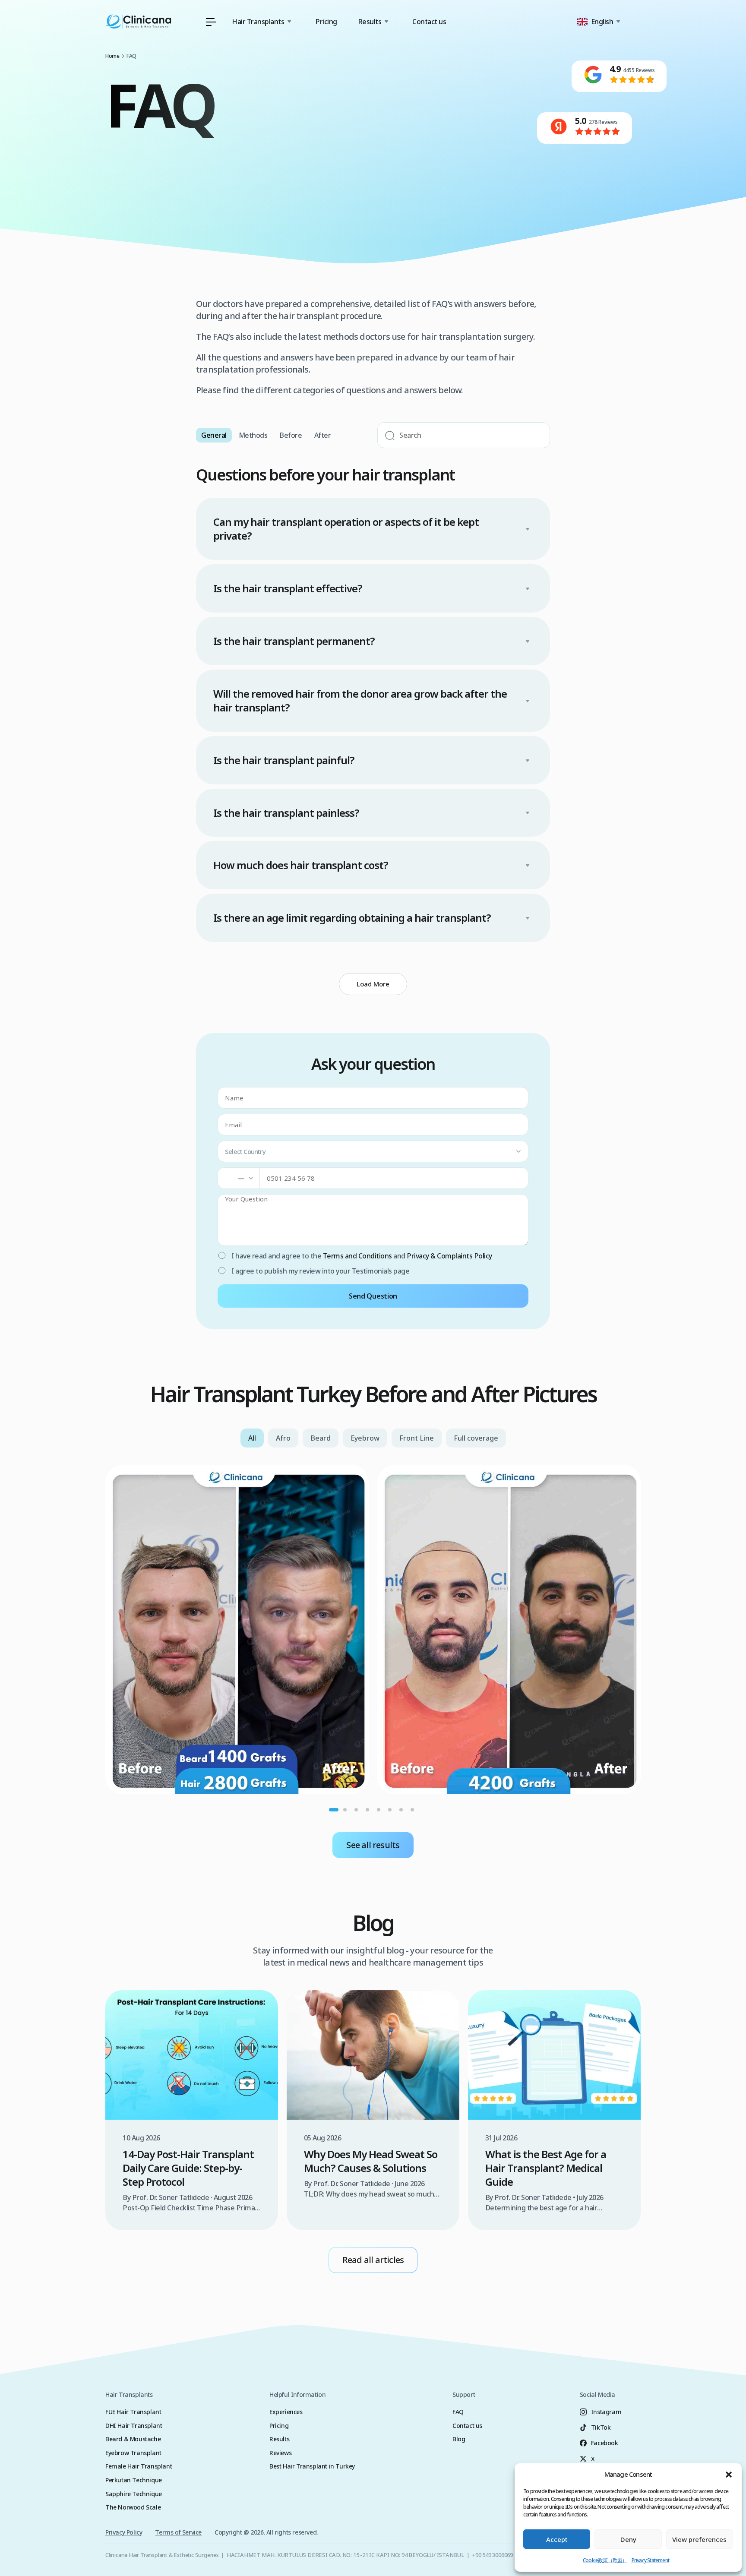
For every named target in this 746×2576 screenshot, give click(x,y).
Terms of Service (178, 2532)
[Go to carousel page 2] (345, 1810)
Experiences (286, 2412)
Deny (628, 2539)
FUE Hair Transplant (133, 2412)
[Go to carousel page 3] (356, 1810)
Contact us (429, 22)
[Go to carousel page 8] (412, 1810)
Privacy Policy (124, 2532)
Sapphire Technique (134, 2494)
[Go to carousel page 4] (367, 1810)
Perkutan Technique (134, 2480)
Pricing (326, 22)
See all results (373, 1845)
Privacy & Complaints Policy (449, 1256)
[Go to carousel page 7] (401, 1810)
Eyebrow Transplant (133, 2453)
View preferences (699, 2539)
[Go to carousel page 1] (334, 1810)
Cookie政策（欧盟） (605, 2560)
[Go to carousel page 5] (379, 1810)
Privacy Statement (650, 2560)
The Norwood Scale (133, 2507)
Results (279, 2439)
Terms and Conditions (357, 1256)
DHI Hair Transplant (134, 2426)
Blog (459, 2439)
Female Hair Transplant (139, 2466)
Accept (557, 2539)
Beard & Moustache (133, 2439)
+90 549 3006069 (492, 2555)
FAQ (458, 2412)
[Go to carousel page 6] (390, 1810)
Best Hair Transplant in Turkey (312, 2466)
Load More (373, 984)
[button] (729, 2475)
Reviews (280, 2453)
